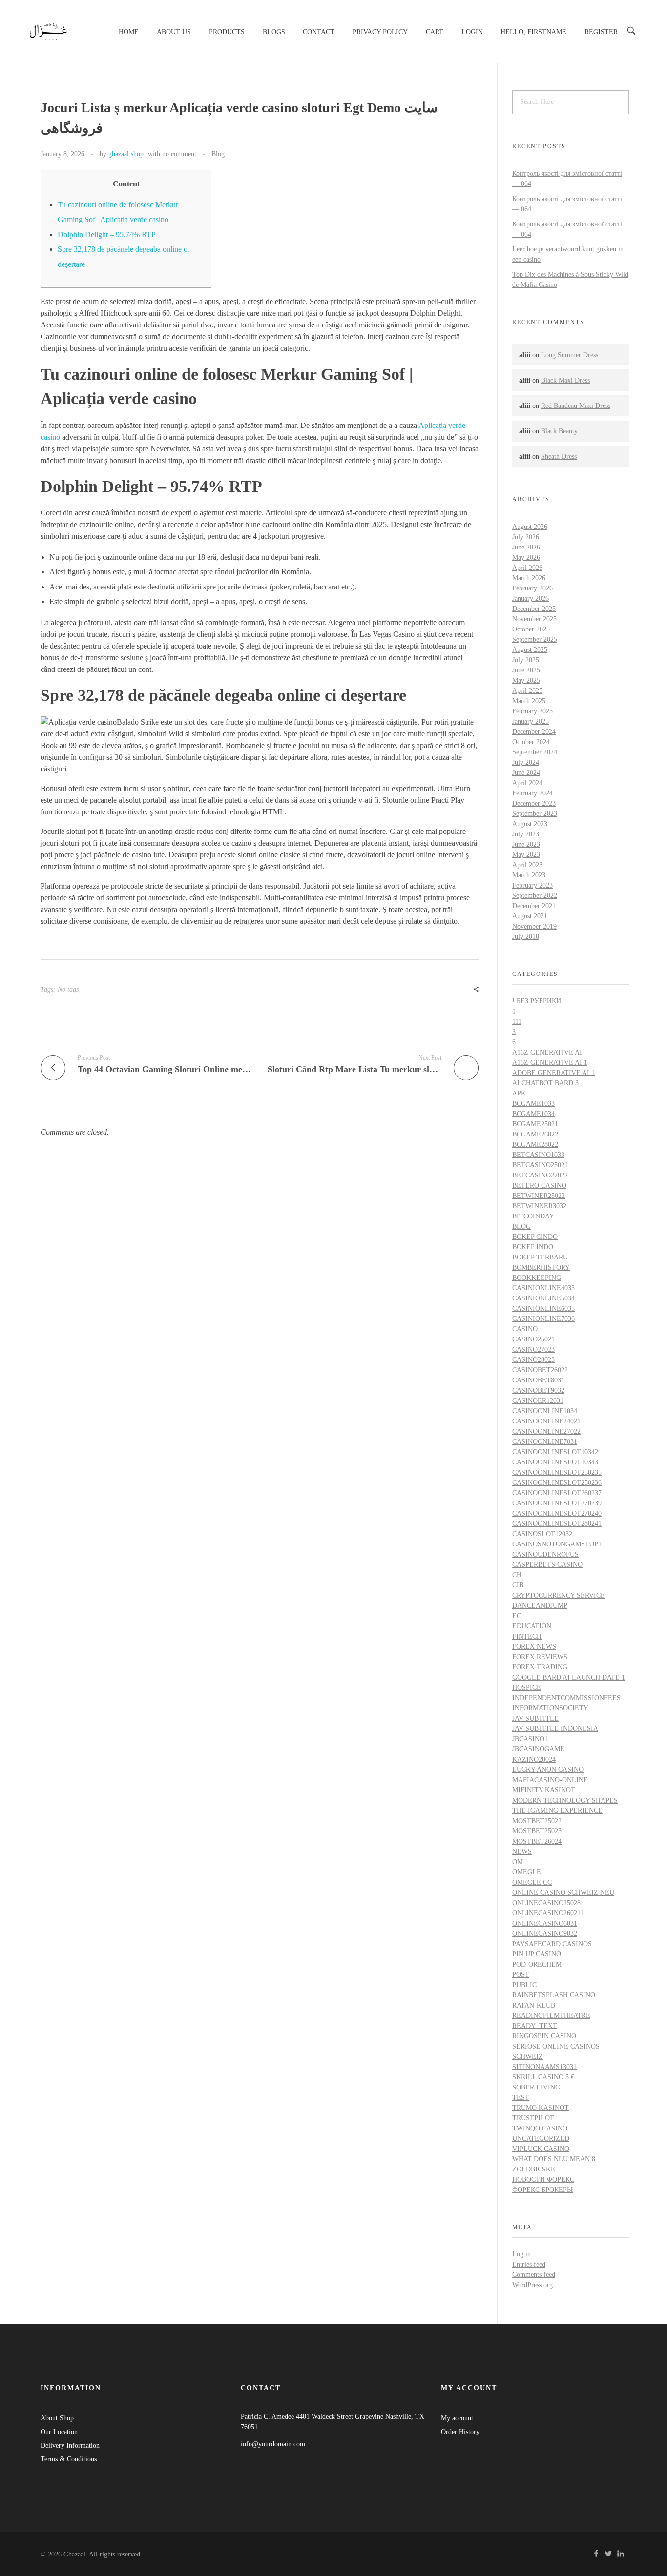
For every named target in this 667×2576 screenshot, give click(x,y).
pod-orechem (537, 1964)
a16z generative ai (547, 1052)
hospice (527, 1688)
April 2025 (527, 691)
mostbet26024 (537, 1841)
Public (524, 1985)
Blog (218, 154)
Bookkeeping (537, 1278)
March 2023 (529, 875)
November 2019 (534, 926)
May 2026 (526, 558)
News (522, 1852)
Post (521, 1975)
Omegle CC (532, 1882)
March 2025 (529, 701)
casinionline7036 (543, 1319)
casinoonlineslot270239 (557, 1503)
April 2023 (527, 865)
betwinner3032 (539, 1206)
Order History (460, 2432)
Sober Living (536, 2087)
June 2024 (526, 773)
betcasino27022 (540, 1175)
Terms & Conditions (69, 2459)
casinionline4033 (543, 1288)
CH (517, 1575)
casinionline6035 (543, 1308)
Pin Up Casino (537, 1954)
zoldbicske (534, 2169)
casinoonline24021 (546, 1421)
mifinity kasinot (544, 1790)
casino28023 (533, 1360)
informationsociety (550, 1708)
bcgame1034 (533, 1114)
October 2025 (531, 629)
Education (532, 1626)
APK (519, 1093)
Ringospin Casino (544, 2036)
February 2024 (532, 793)
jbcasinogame (538, 1749)
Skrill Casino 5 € (543, 2077)
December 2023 (534, 803)
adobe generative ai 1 (553, 1073)
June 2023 (526, 844)
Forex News (534, 1647)
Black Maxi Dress (565, 380)
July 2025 (526, 660)
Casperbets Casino (547, 1565)
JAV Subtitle (535, 1718)
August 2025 (530, 650)
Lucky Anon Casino (548, 1770)
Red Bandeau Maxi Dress (576, 406)
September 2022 (535, 896)
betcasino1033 (538, 1155)
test (521, 2098)
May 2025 (526, 680)
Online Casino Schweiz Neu (563, 1893)
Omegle (527, 1872)
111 (517, 1022)
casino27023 (533, 1349)
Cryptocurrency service (559, 1595)
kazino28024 (534, 1759)
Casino (525, 1329)
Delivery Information (70, 2445)
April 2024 (527, 783)
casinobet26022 (540, 1370)
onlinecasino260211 (548, 1913)
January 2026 (531, 598)
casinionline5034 (543, 1298)
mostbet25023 (537, 1831)
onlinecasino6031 (545, 1923)
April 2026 (527, 568)
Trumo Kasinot (541, 2108)
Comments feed (534, 2275)
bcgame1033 (533, 1104)
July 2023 (526, 834)
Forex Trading (540, 1667)
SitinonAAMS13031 (544, 2067)
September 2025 (535, 639)
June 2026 (526, 547)
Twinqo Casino (540, 2128)
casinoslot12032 (542, 1534)
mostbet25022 (537, 1821)
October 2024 (531, 742)
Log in (521, 2254)
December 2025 (534, 609)
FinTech (527, 1636)
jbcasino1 (530, 1739)
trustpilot (533, 2118)
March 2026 (529, 578)
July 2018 (526, 937)
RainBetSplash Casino (554, 1995)
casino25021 (533, 1339)
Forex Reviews (540, 1657)
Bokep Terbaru (540, 1257)
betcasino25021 (540, 1165)
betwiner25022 (539, 1196)
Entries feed (529, 2264)
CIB (518, 1585)
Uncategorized (541, 2139)
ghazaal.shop (126, 154)
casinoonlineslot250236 (557, 1483)
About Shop (57, 2418)
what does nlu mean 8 (554, 2159)
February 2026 (532, 588)
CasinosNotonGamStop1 (557, 1544)
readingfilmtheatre (551, 2016)
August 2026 (530, 527)
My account (457, 2418)
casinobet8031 (538, 1380)
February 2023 (532, 885)
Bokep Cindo (535, 1237)
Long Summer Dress (570, 355)
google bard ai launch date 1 (569, 1677)
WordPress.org (532, 2285)
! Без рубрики (537, 1001)
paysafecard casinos (552, 1944)
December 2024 (534, 732)
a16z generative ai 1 (550, 1063)
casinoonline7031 (545, 1442)
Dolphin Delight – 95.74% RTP (107, 234)
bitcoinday (533, 1216)
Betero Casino (539, 1186)
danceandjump (540, 1606)
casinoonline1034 (545, 1411)
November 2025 (534, 619)
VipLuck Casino (541, 2149)
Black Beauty (559, 431)
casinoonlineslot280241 (557, 1524)
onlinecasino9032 (545, 1934)
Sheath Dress (559, 456)
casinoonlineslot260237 (557, 1493)
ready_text (535, 2026)
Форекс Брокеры (542, 2190)
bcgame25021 (535, 1124)
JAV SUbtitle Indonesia (555, 1729)
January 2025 (531, 721)
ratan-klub (534, 2005)
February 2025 (532, 711)
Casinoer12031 (538, 1401)
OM (518, 1862)
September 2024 (535, 752)
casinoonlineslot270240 (557, 1513)
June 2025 (526, 670)
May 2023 (526, 855)
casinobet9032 (538, 1390)
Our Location (59, 2432)
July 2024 (526, 762)
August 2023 (530, 824)
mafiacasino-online (550, 1780)
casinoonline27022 (546, 1431)
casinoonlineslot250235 (557, 1472)
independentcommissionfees (566, 1698)
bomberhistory (541, 1268)
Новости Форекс (543, 2180)
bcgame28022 (535, 1145)
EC (517, 1616)
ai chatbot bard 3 (545, 1083)
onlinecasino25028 (546, 1903)
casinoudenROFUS (545, 1554)
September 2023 (535, 814)
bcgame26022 (535, 1134)
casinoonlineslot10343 (555, 1462)
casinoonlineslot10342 (555, 1452)
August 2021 (530, 916)
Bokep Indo (533, 1247)
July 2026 (526, 537)
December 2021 (534, 906)
